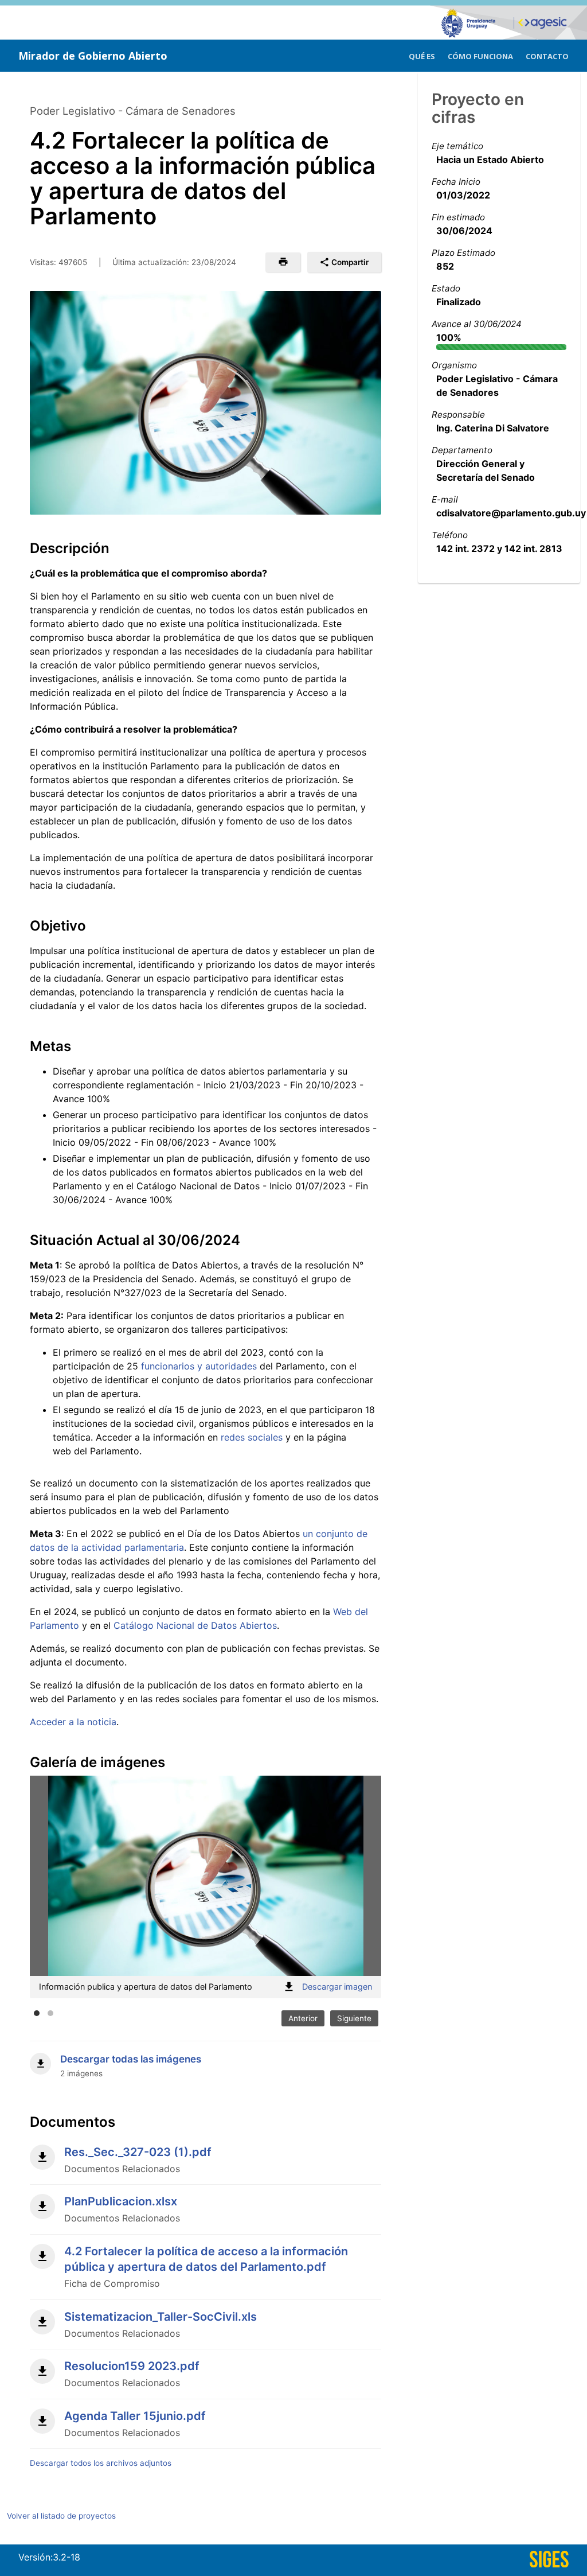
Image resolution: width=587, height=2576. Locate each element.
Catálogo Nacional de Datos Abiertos (195, 1625)
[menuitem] (422, 55)
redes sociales (252, 1437)
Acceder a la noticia (73, 1722)
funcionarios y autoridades (199, 1366)
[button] (283, 262)
